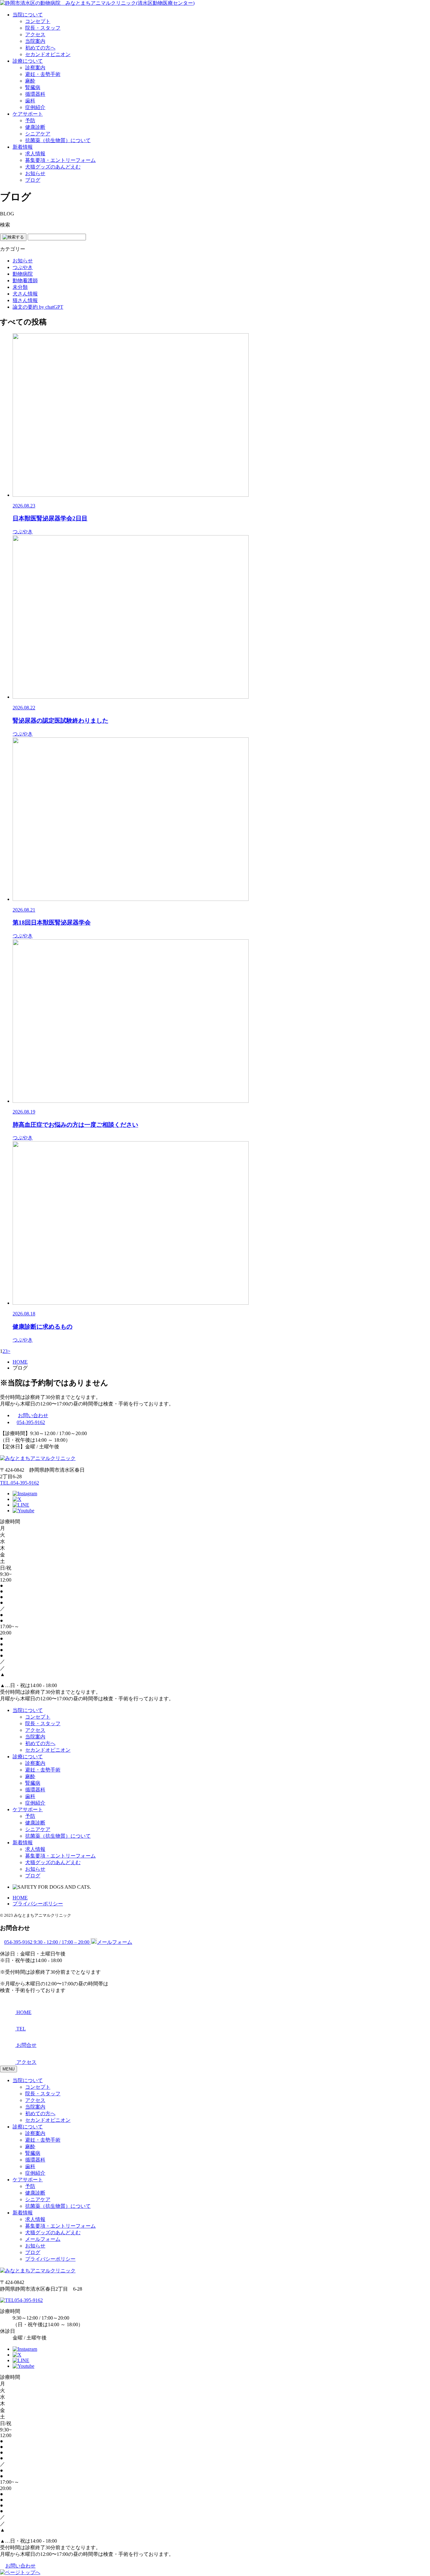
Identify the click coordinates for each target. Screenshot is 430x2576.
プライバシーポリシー (38, 1904)
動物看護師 (25, 280)
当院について (28, 15)
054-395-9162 (31, 1422)
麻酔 (30, 81)
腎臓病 (33, 87)
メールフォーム (43, 2239)
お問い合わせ (33, 1415)
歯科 (30, 101)
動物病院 (23, 274)
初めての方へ (40, 48)
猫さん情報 (25, 300)
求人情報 (35, 154)
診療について (28, 61)
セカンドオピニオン (48, 54)
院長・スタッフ (43, 28)
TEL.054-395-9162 (20, 1483)
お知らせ (35, 173)
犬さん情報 (25, 294)
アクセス (35, 34)
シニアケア (38, 134)
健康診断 (35, 127)
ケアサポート (28, 114)
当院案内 (35, 41)
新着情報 (23, 147)
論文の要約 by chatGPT (38, 307)
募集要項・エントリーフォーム (60, 160)
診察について (28, 2127)
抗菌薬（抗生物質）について (58, 140)
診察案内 (35, 68)
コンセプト (38, 21)
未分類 (20, 287)
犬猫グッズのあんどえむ (53, 167)
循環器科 (35, 94)
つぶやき (23, 267)
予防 (30, 120)
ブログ (33, 180)
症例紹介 (35, 107)
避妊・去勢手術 (43, 74)
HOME (20, 1898)
